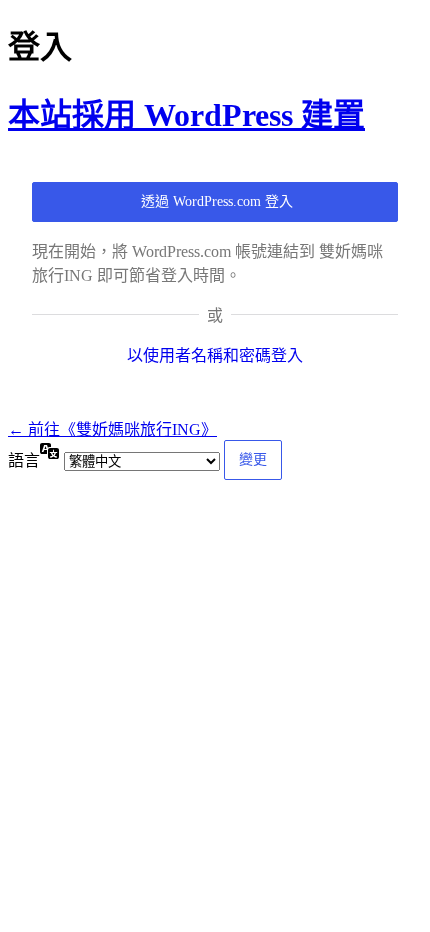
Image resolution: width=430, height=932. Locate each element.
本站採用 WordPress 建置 (186, 115)
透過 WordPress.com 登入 (217, 201)
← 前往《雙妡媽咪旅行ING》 (112, 429)
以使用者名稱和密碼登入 (215, 355)
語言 (24, 460)
